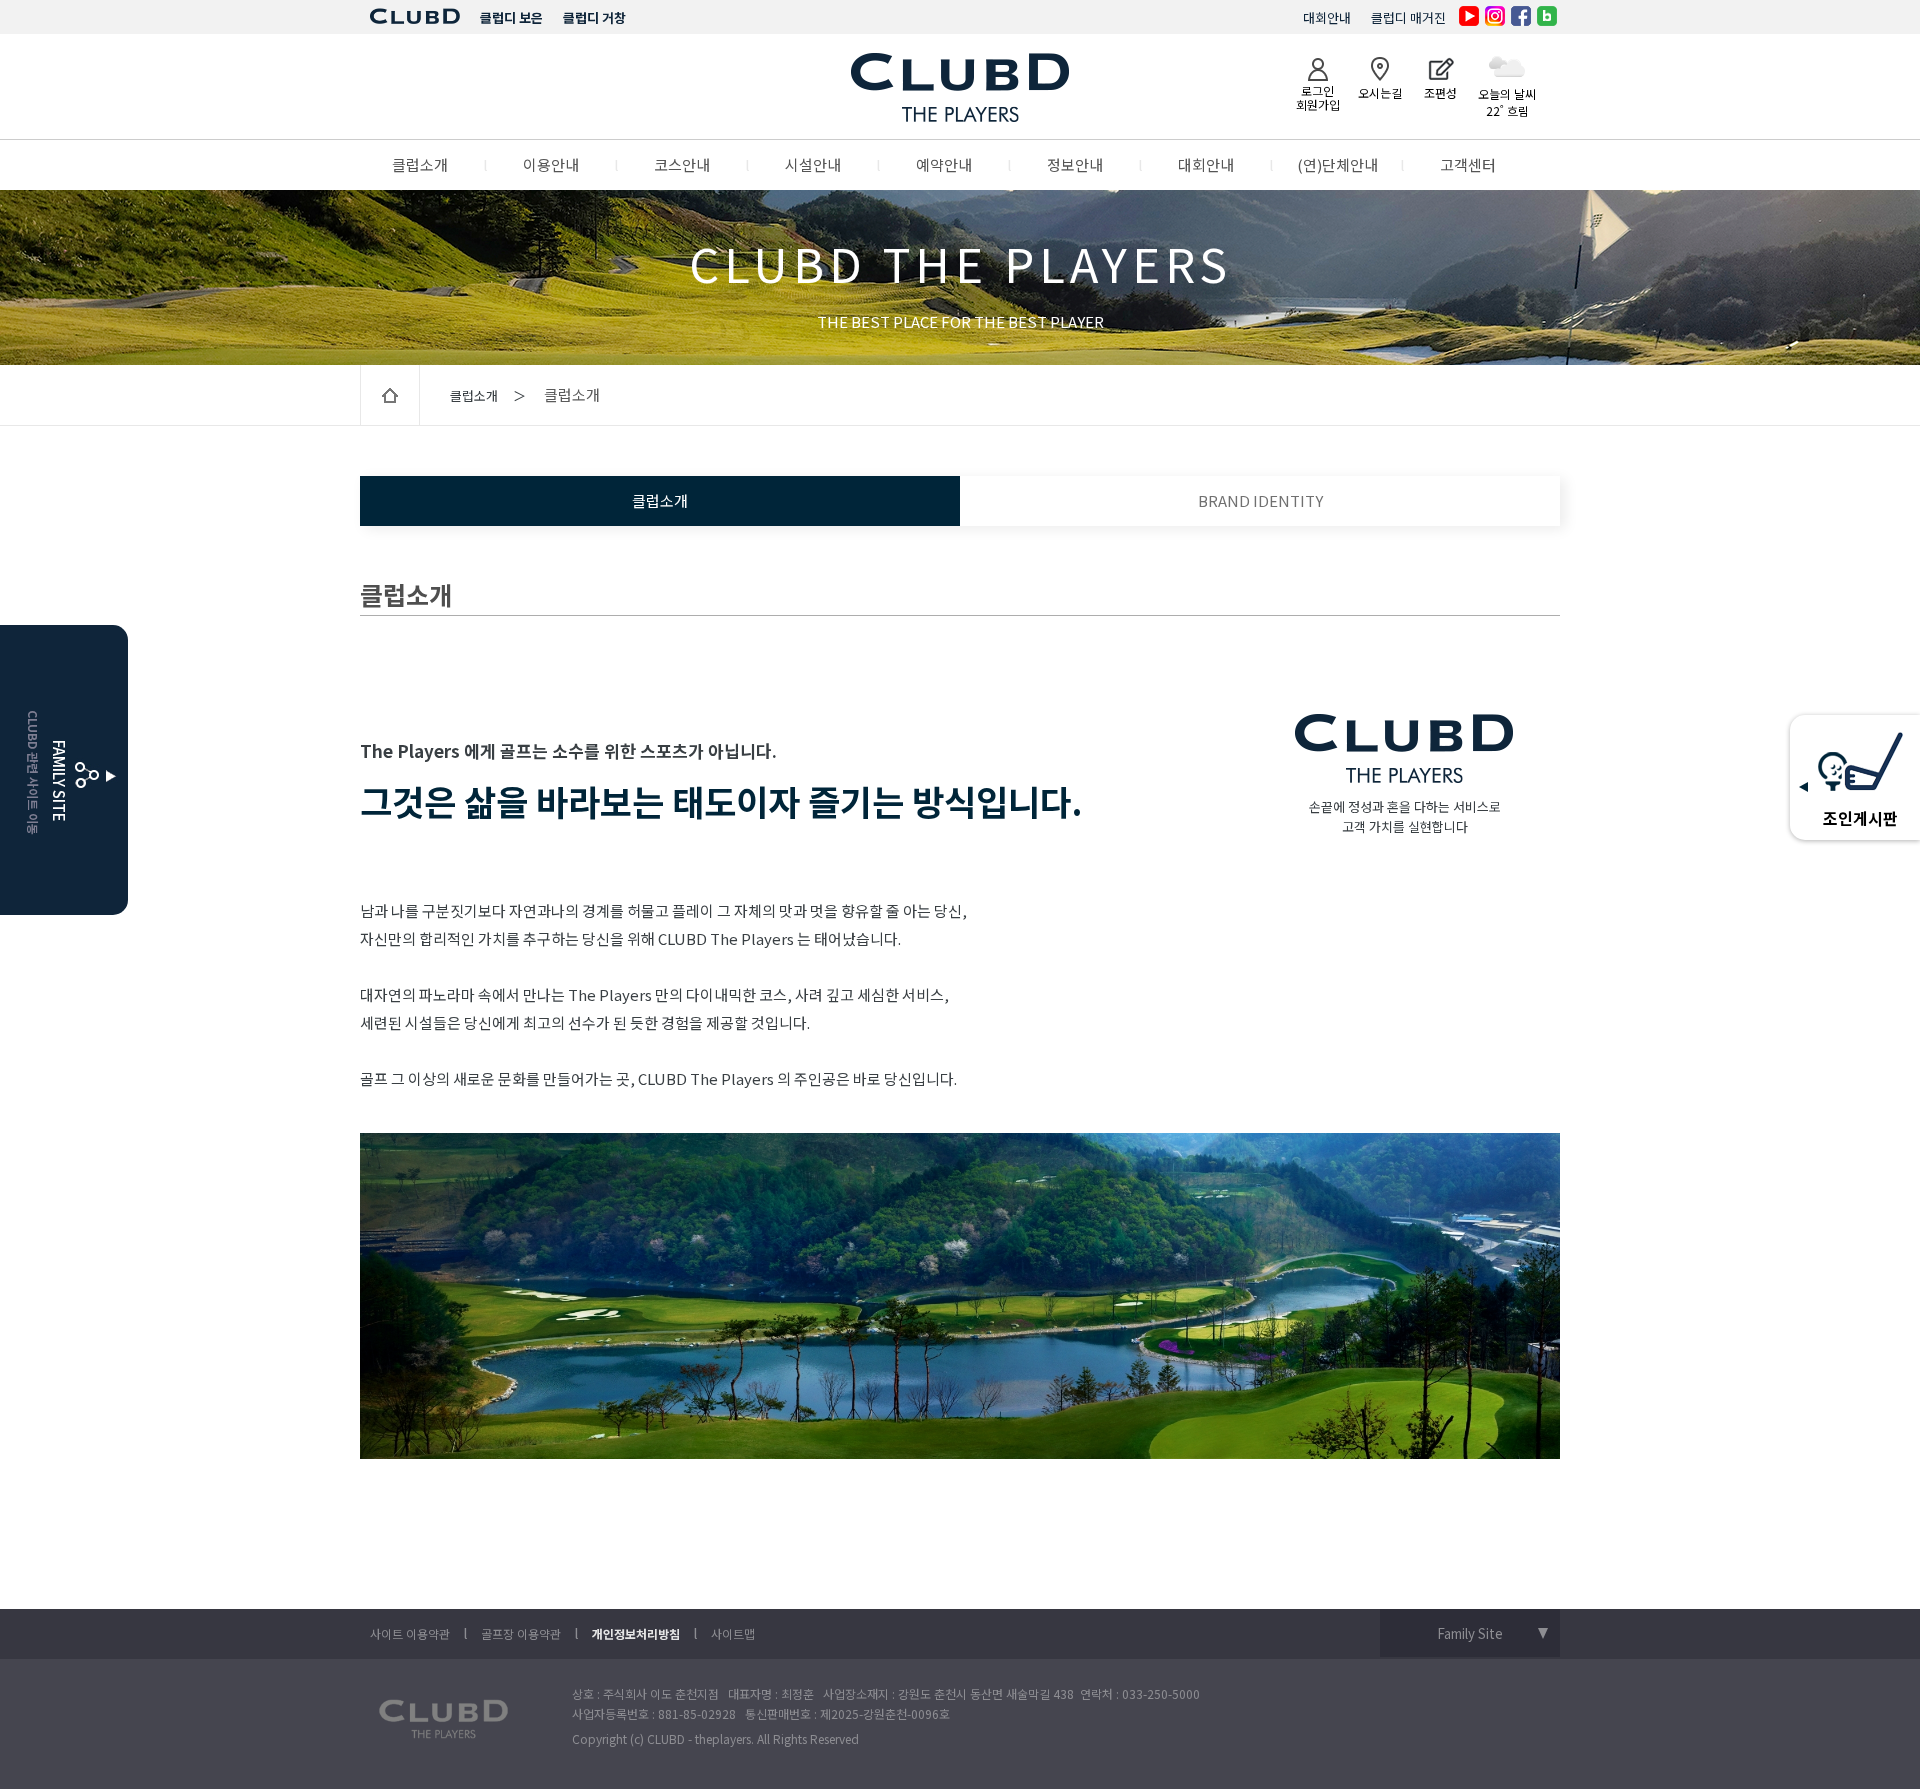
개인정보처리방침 (636, 1633)
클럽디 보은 (511, 17)
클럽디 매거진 (1408, 17)
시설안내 (813, 164)
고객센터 (1468, 164)
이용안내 (551, 164)
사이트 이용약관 (410, 1633)
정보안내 (1075, 164)
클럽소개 (420, 164)
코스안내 (682, 164)
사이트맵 (733, 1633)
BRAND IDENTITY (1260, 500)
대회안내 (1327, 17)
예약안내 (944, 164)
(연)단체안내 (1337, 164)
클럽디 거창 (594, 17)
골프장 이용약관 (521, 1633)
